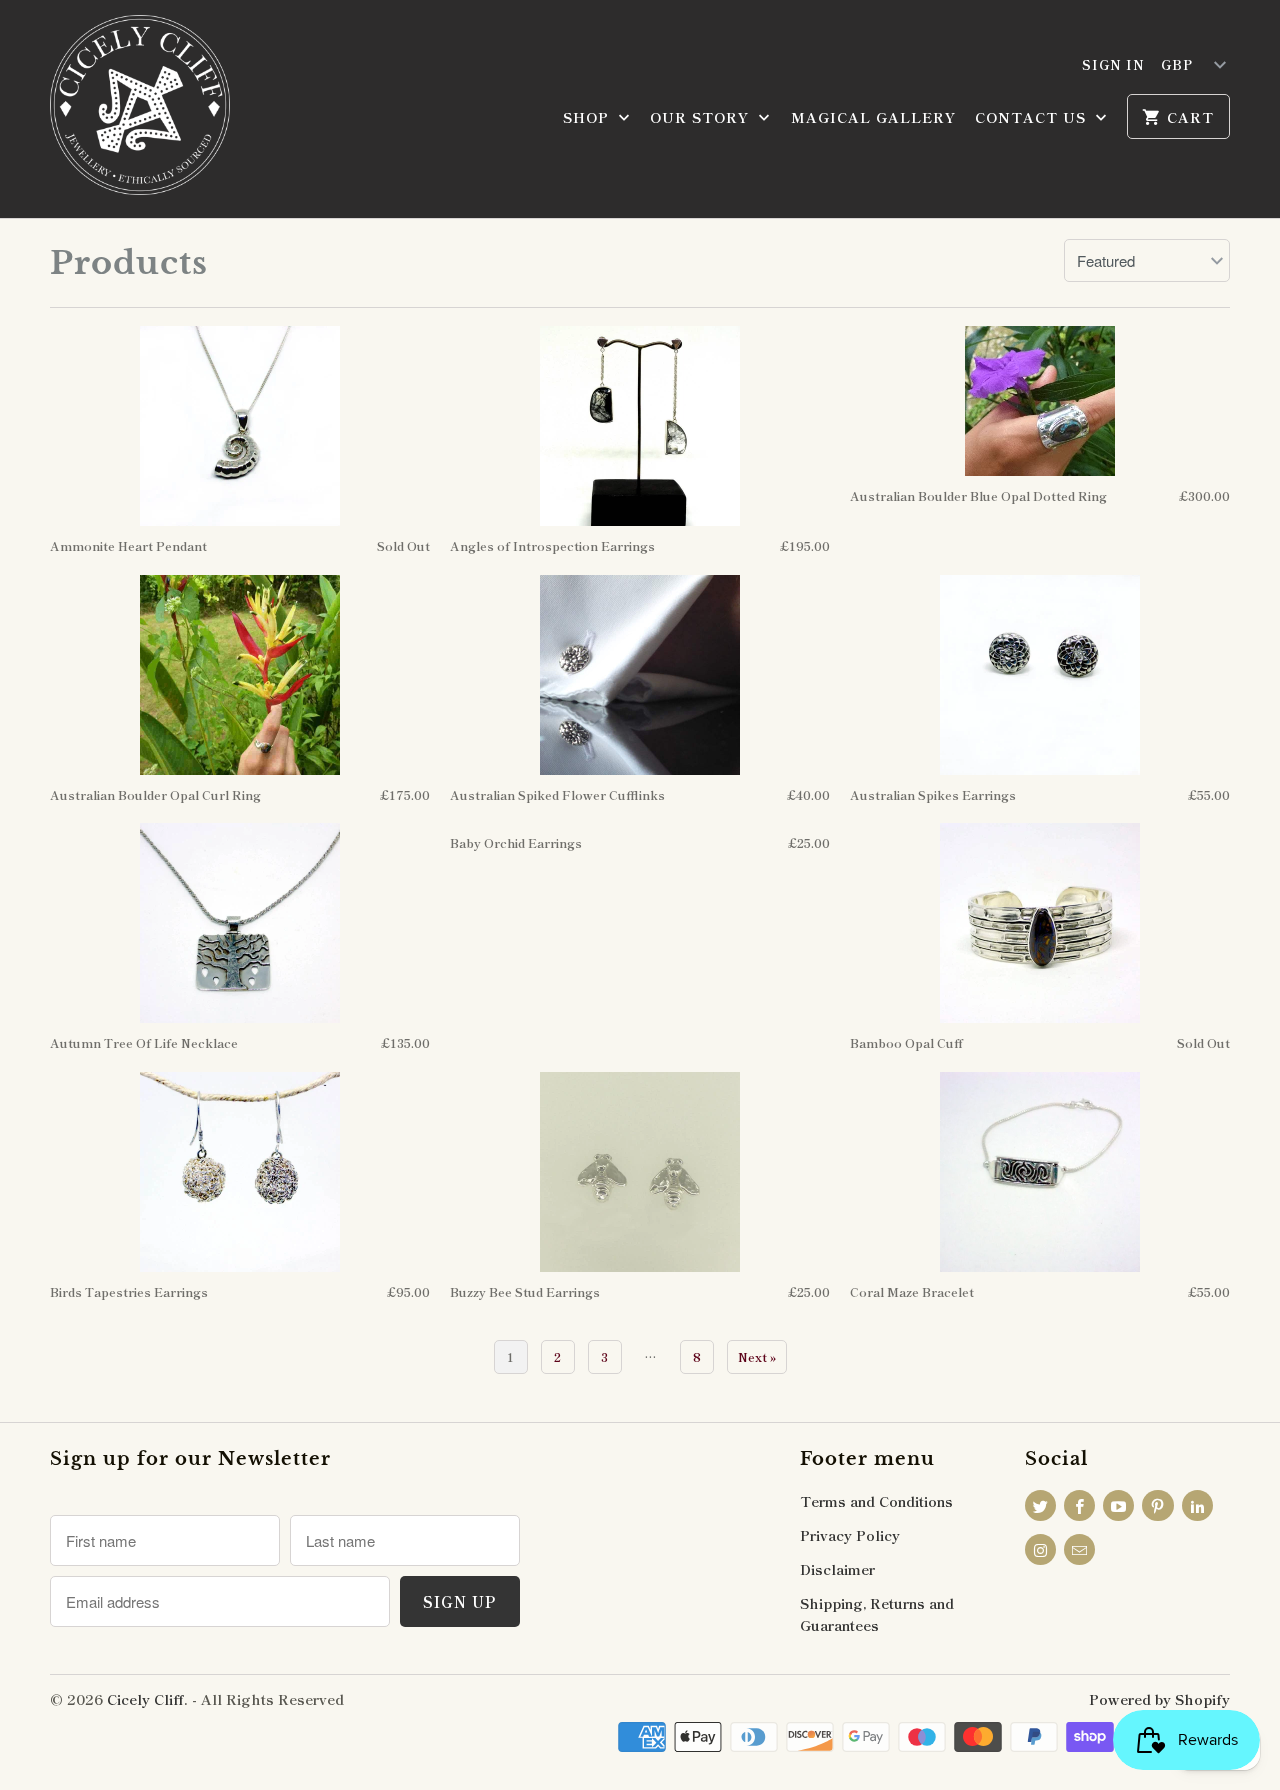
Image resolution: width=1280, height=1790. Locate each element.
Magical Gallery (873, 117)
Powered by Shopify (1159, 1699)
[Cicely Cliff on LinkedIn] (1197, 1505)
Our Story (702, 117)
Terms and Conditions (876, 1501)
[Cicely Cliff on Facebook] (1079, 1505)
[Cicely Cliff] (140, 109)
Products (129, 263)
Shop (588, 117)
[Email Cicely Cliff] (1079, 1549)
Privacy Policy (850, 1535)
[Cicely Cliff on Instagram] (1040, 1549)
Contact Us (1033, 117)
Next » (757, 1356)
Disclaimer (837, 1569)
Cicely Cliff (145, 1699)
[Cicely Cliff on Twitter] (1040, 1505)
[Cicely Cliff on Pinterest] (1157, 1505)
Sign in (1113, 64)
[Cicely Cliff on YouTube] (1118, 1505)
